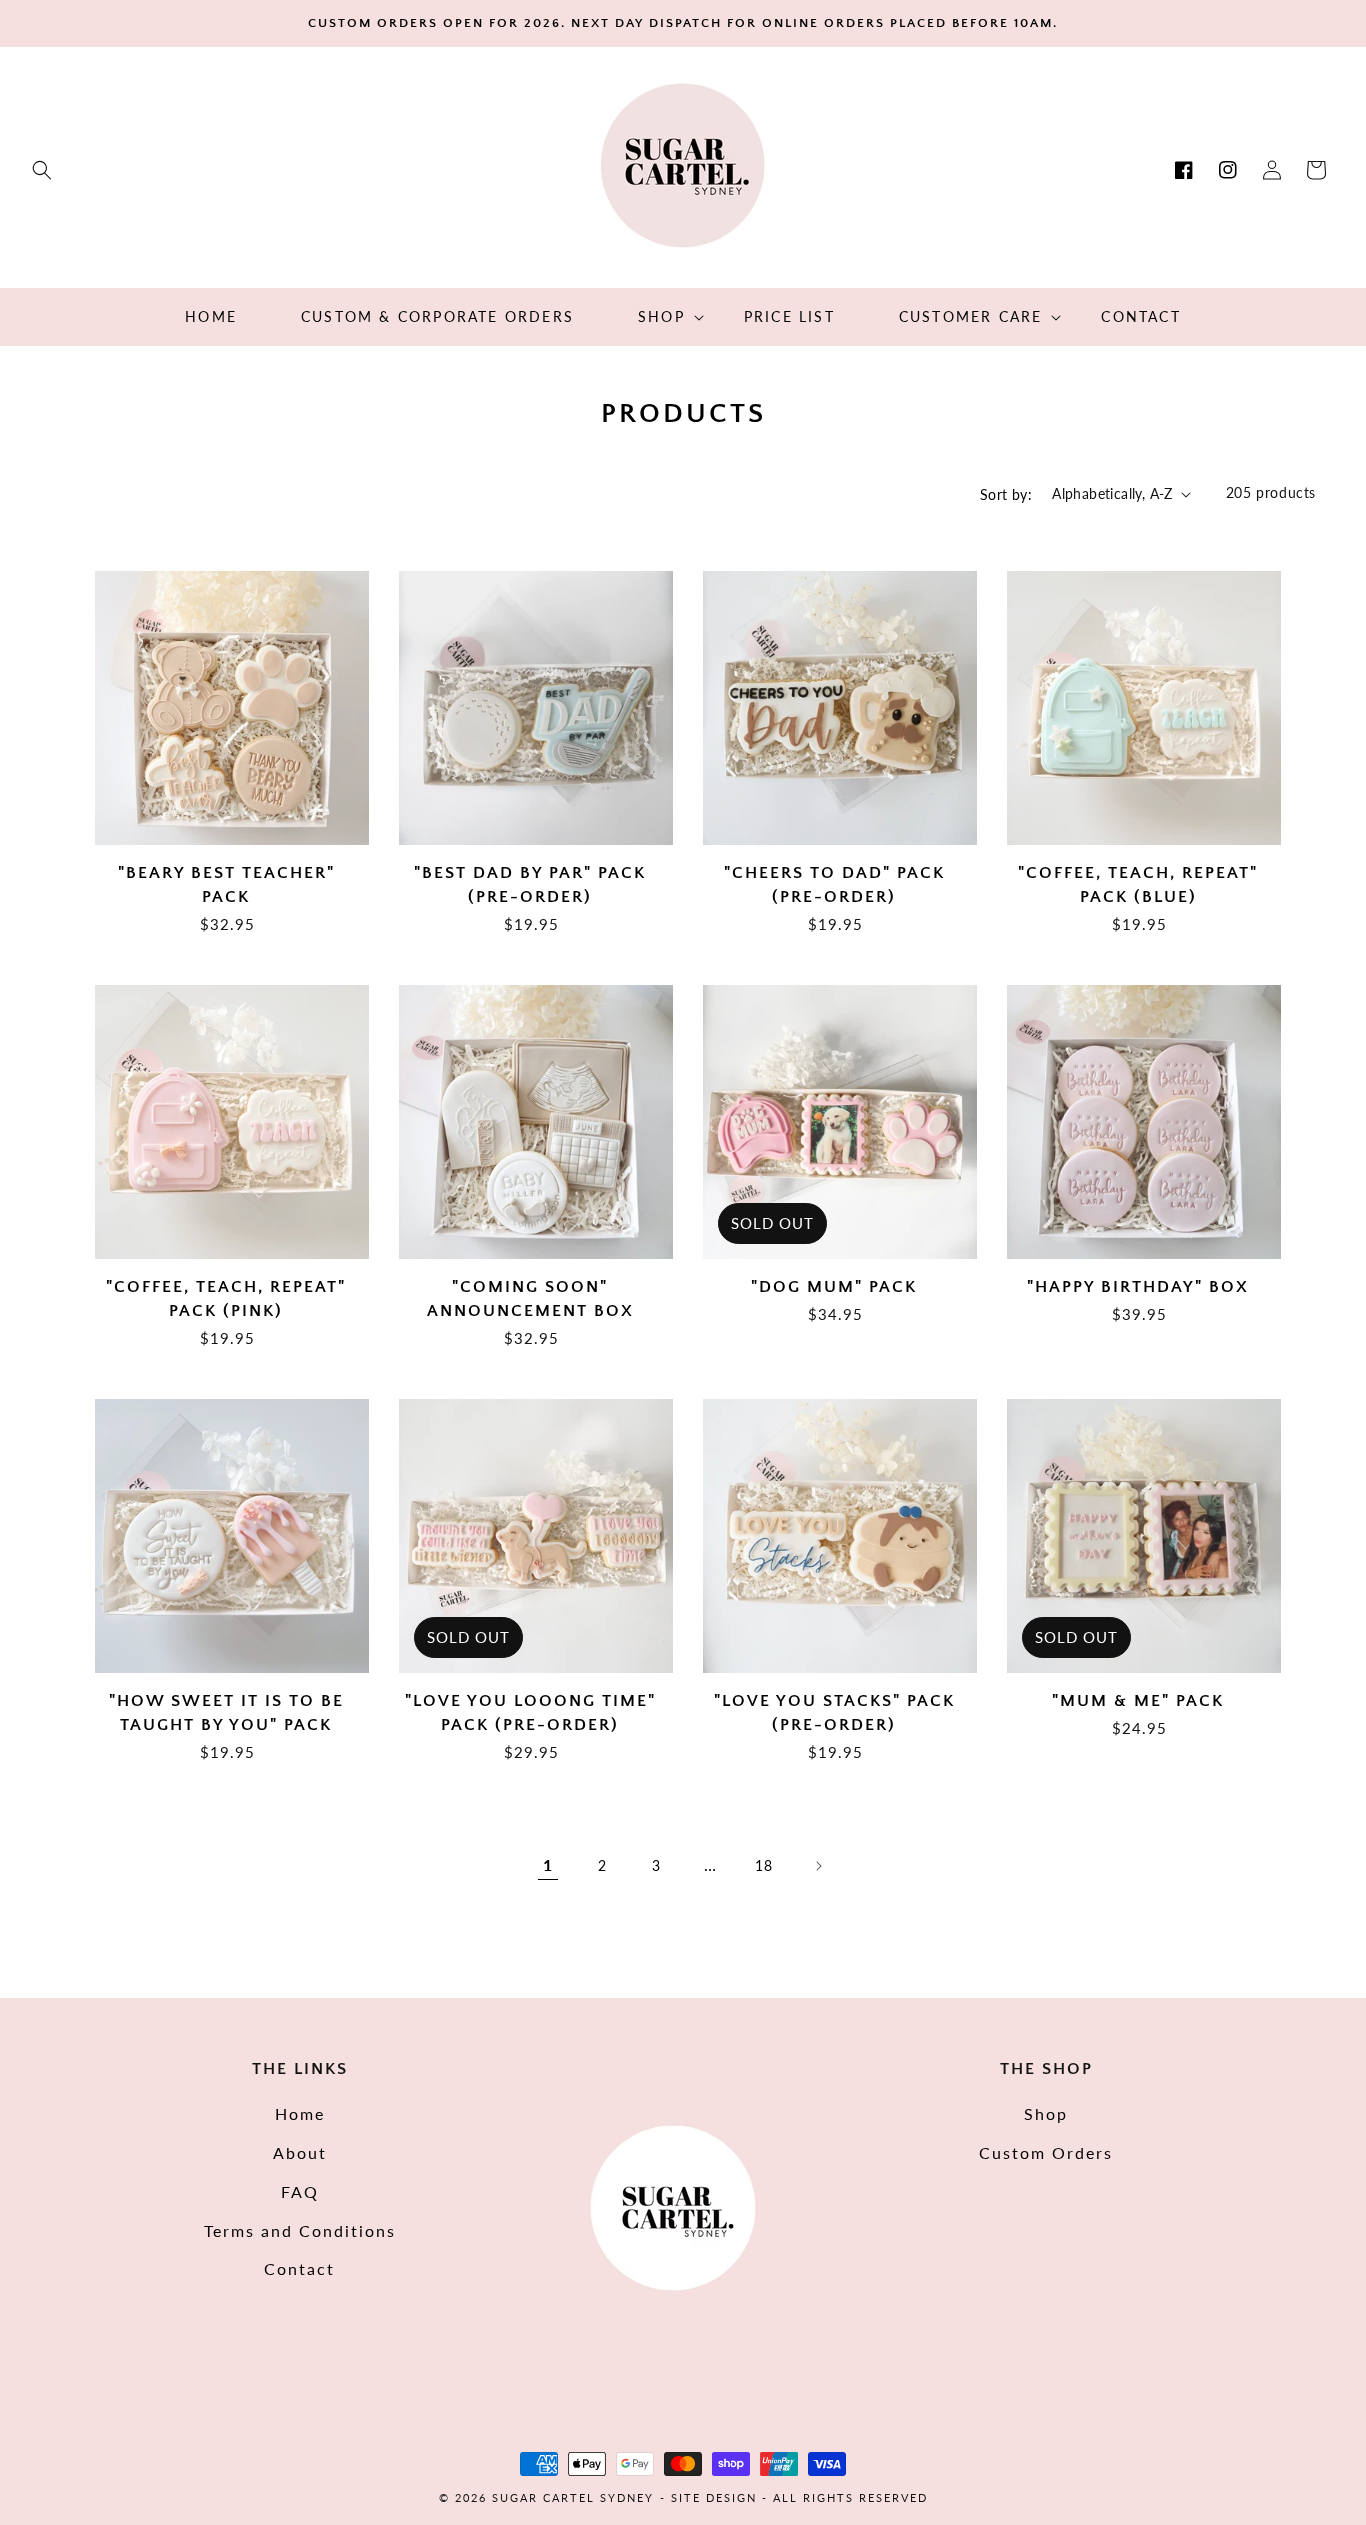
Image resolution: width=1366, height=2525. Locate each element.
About (300, 2152)
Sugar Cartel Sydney (573, 2497)
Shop (1046, 2113)
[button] (42, 170)
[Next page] (818, 1866)
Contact (299, 2268)
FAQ (300, 2191)
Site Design (714, 2497)
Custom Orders (1046, 2152)
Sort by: (1006, 494)
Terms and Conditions (300, 2230)
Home (300, 2113)
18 (763, 1865)
